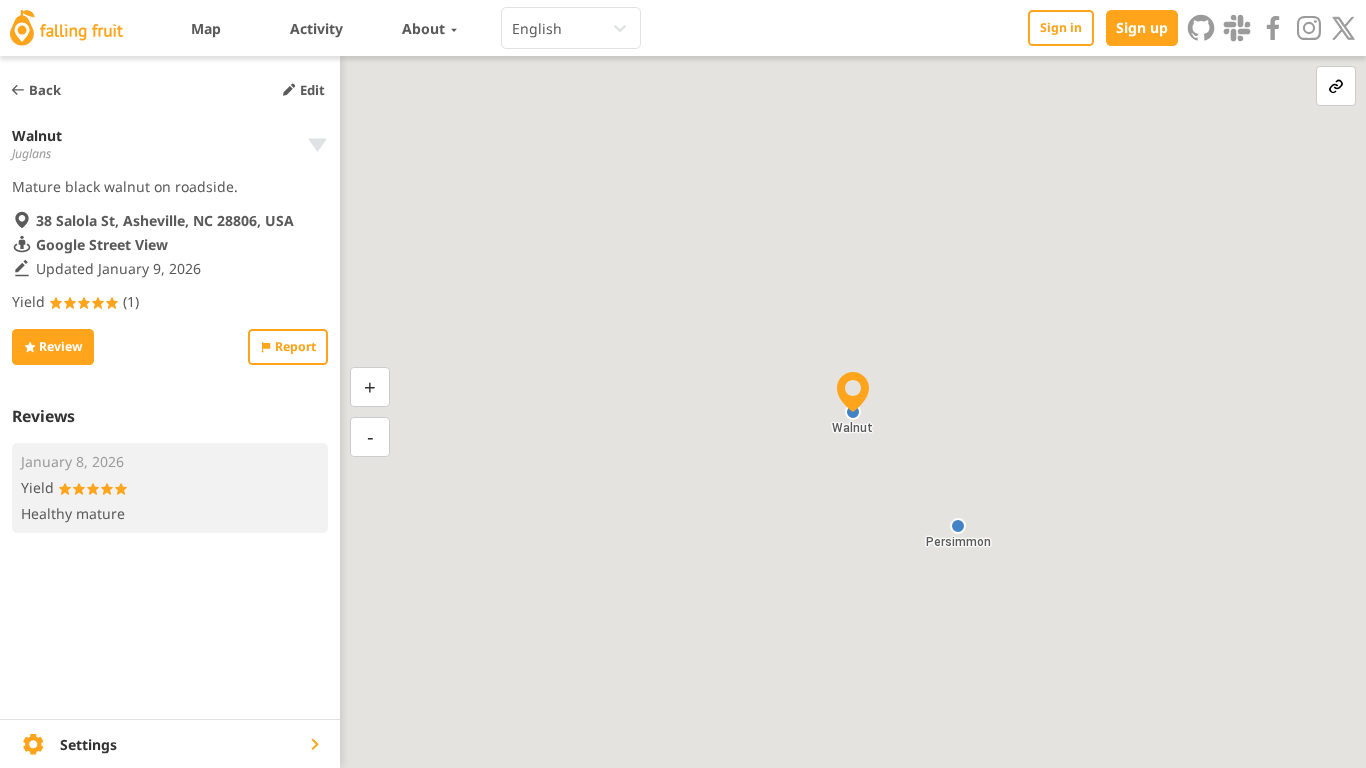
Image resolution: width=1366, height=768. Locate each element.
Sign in (1061, 27)
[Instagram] (1309, 28)
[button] (958, 526)
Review (60, 346)
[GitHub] (1201, 28)
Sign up (1142, 27)
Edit (312, 90)
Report (295, 346)
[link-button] (1336, 86)
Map (206, 28)
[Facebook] (1273, 28)
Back (45, 90)
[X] (1344, 28)
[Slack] (1237, 28)
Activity (316, 28)
